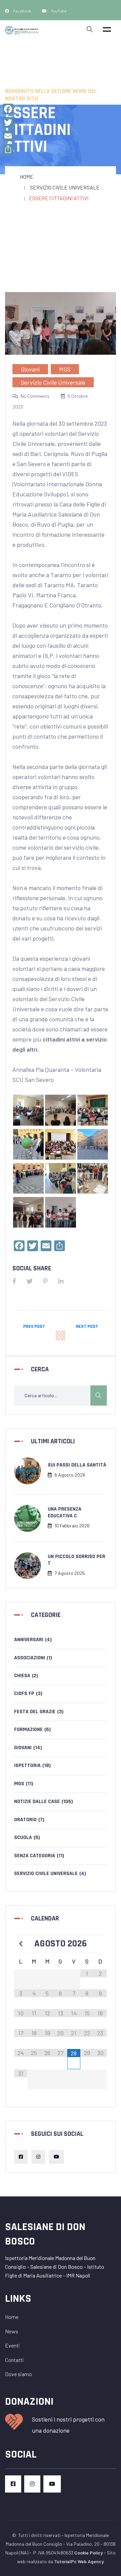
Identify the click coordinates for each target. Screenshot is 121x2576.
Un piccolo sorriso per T (76, 1560)
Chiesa (26, 1676)
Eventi (12, 2345)
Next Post (87, 1327)
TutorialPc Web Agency (79, 2561)
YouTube (58, 11)
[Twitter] (8, 122)
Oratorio (29, 1820)
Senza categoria (39, 1856)
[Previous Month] (21, 1944)
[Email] (8, 136)
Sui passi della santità (77, 1465)
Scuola (27, 1838)
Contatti (14, 2360)
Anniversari (33, 1640)
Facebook (22, 11)
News (12, 2331)
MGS (65, 369)
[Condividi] (8, 149)
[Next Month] (100, 1944)
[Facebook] (8, 109)
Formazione (32, 1730)
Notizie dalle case (44, 1802)
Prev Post (34, 1327)
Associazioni (33, 1658)
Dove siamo (18, 2374)
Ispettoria (32, 1766)
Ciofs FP (28, 1693)
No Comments (35, 396)
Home (27, 177)
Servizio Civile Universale (65, 187)
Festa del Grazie (39, 1712)
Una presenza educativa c (65, 1512)
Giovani (30, 369)
